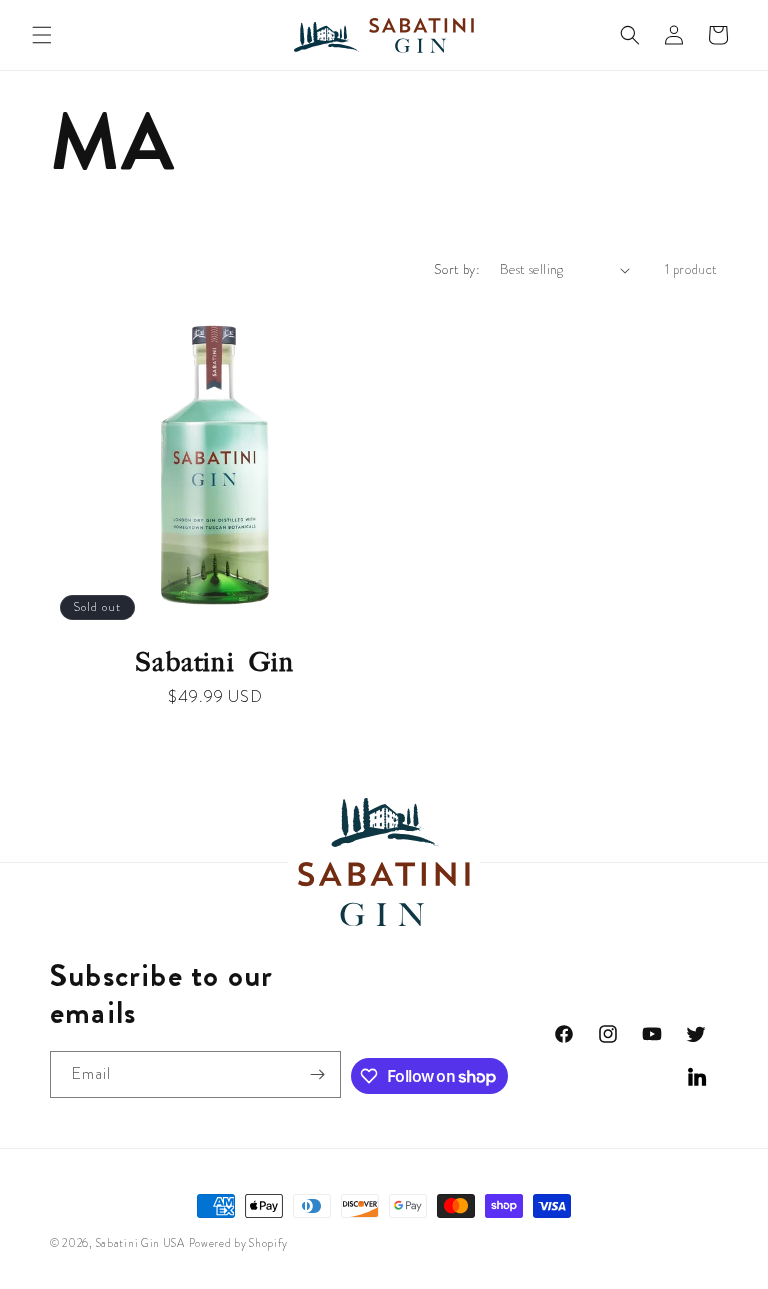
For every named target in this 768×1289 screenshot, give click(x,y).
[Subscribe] (318, 1074)
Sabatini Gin (214, 663)
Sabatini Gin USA (140, 1243)
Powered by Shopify (239, 1243)
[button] (42, 35)
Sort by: (457, 269)
